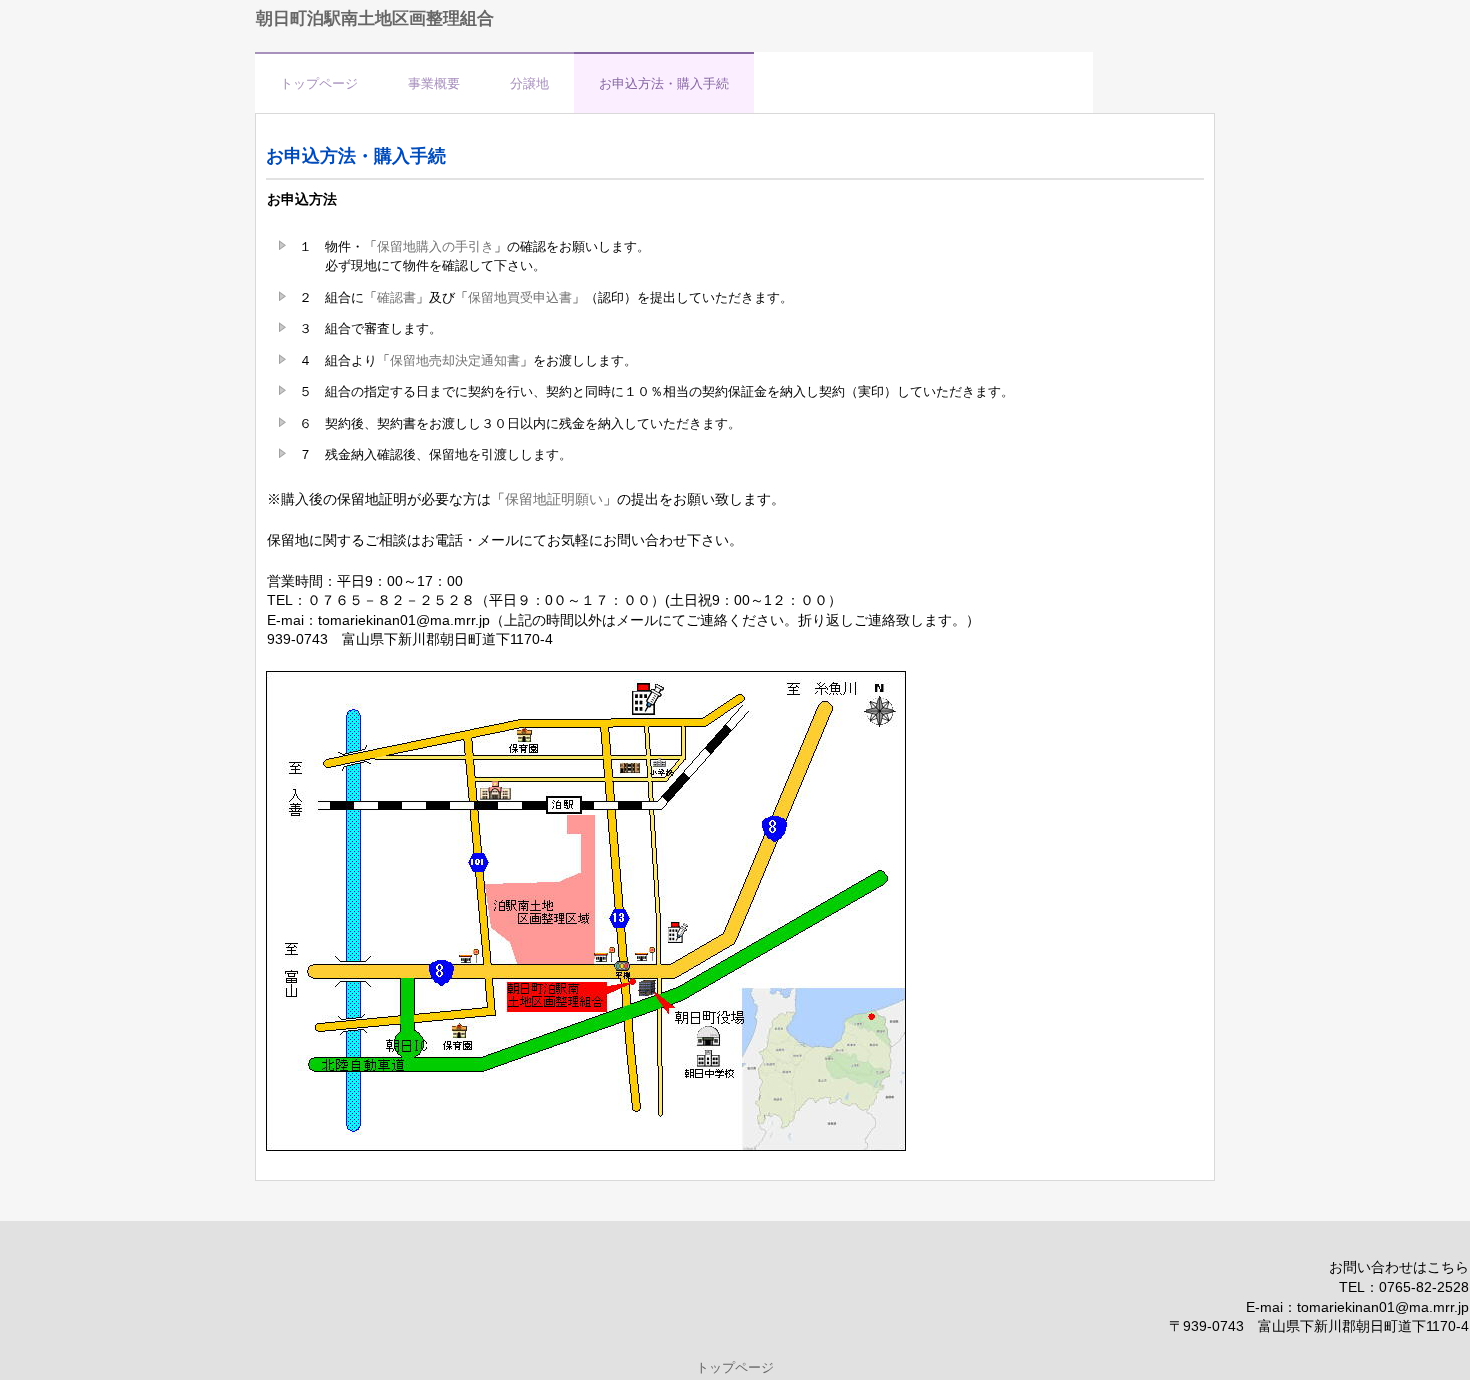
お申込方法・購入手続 (664, 83)
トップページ (319, 83)
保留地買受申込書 (520, 297)
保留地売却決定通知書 (455, 360)
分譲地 (529, 83)
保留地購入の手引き (435, 246)
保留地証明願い (554, 499)
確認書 (396, 297)
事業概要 (434, 83)
